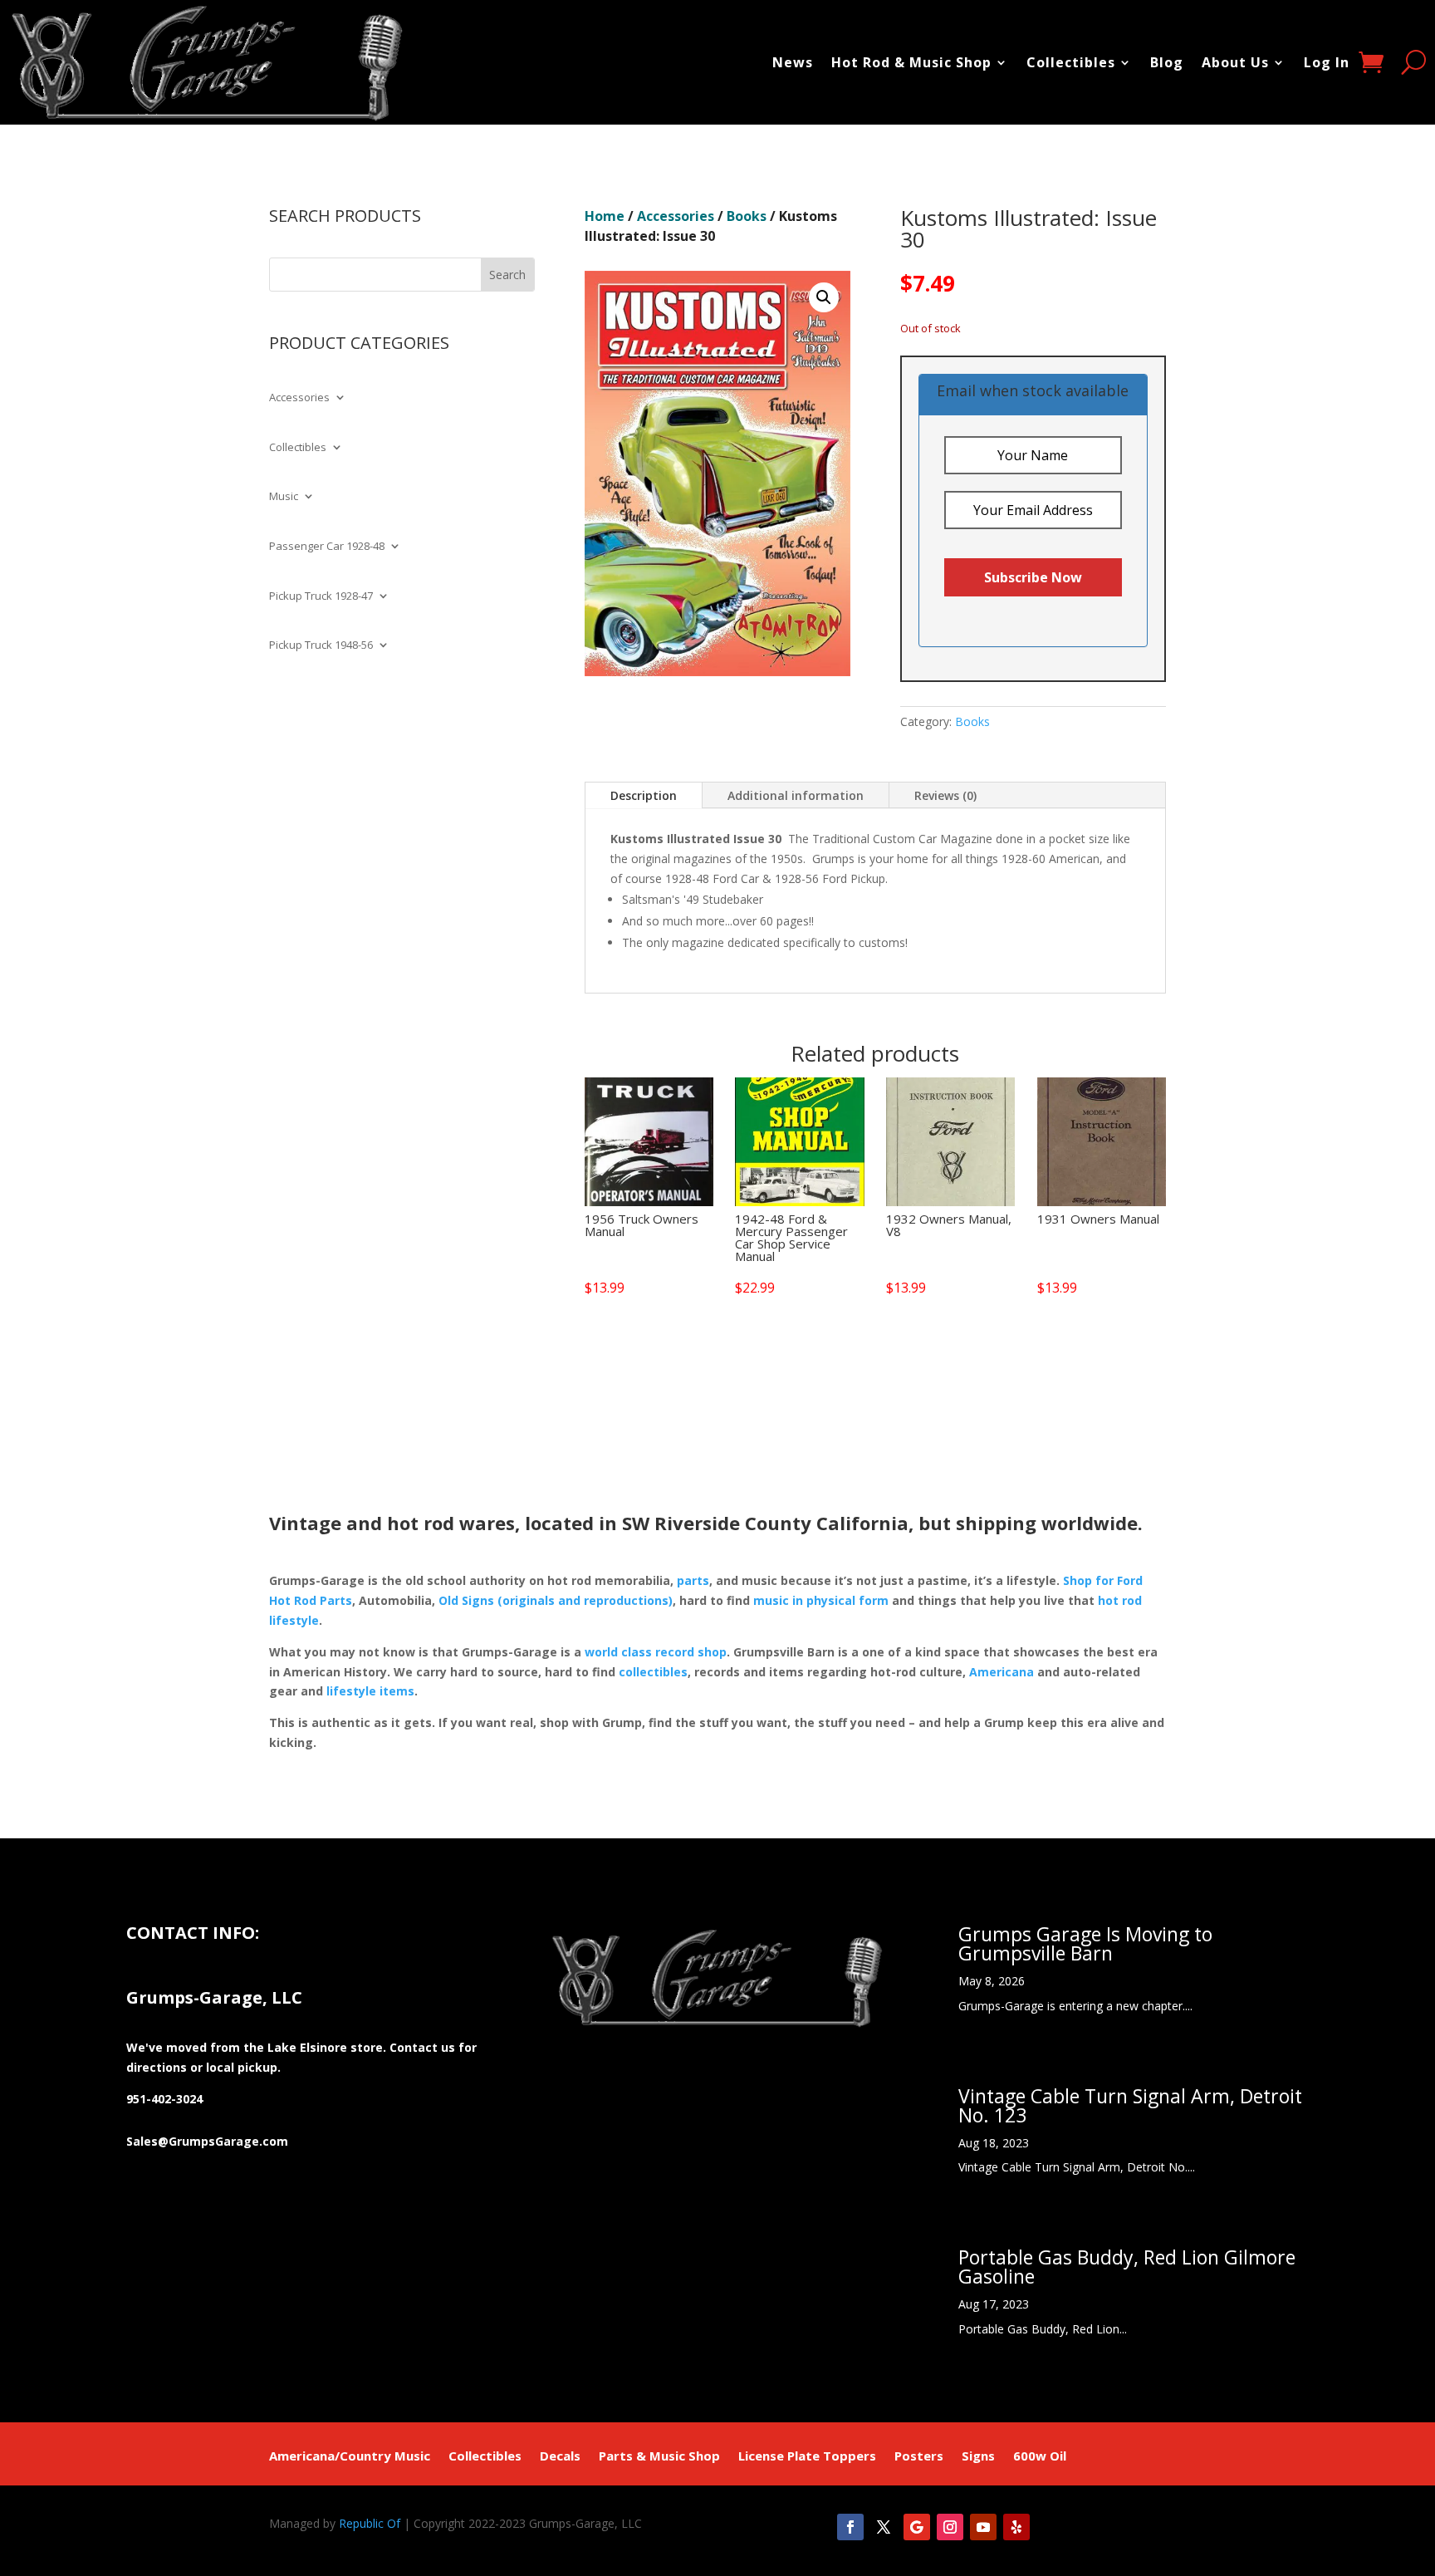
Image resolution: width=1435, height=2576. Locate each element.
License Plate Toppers (807, 2457)
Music (284, 497)
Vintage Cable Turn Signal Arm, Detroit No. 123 (1130, 2105)
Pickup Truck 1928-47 (321, 596)
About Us (1235, 62)
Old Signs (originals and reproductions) (556, 1600)
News (793, 62)
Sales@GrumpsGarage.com (207, 2141)
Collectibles (1071, 62)
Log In (1327, 62)
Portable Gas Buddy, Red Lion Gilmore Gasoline (1127, 2267)
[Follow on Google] (917, 2527)
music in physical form (821, 1600)
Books (747, 216)
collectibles (653, 1672)
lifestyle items (370, 1691)
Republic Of (370, 2523)
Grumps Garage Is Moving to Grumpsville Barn (1085, 1943)
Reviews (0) (945, 795)
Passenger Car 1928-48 (327, 547)
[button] (824, 297)
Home (605, 216)
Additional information (796, 795)
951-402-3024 (164, 2099)
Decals (560, 2457)
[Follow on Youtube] (983, 2527)
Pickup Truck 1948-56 (321, 645)
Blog (1167, 62)
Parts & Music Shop (659, 2457)
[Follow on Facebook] (850, 2527)
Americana (1002, 1672)
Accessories (299, 398)
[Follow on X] (884, 2527)
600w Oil (1040, 2457)
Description (644, 795)
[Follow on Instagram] (950, 2527)
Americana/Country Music (350, 2457)
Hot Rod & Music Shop (911, 62)
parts (693, 1580)
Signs (978, 2457)
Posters (919, 2457)
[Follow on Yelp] (1016, 2527)
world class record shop (656, 1652)
